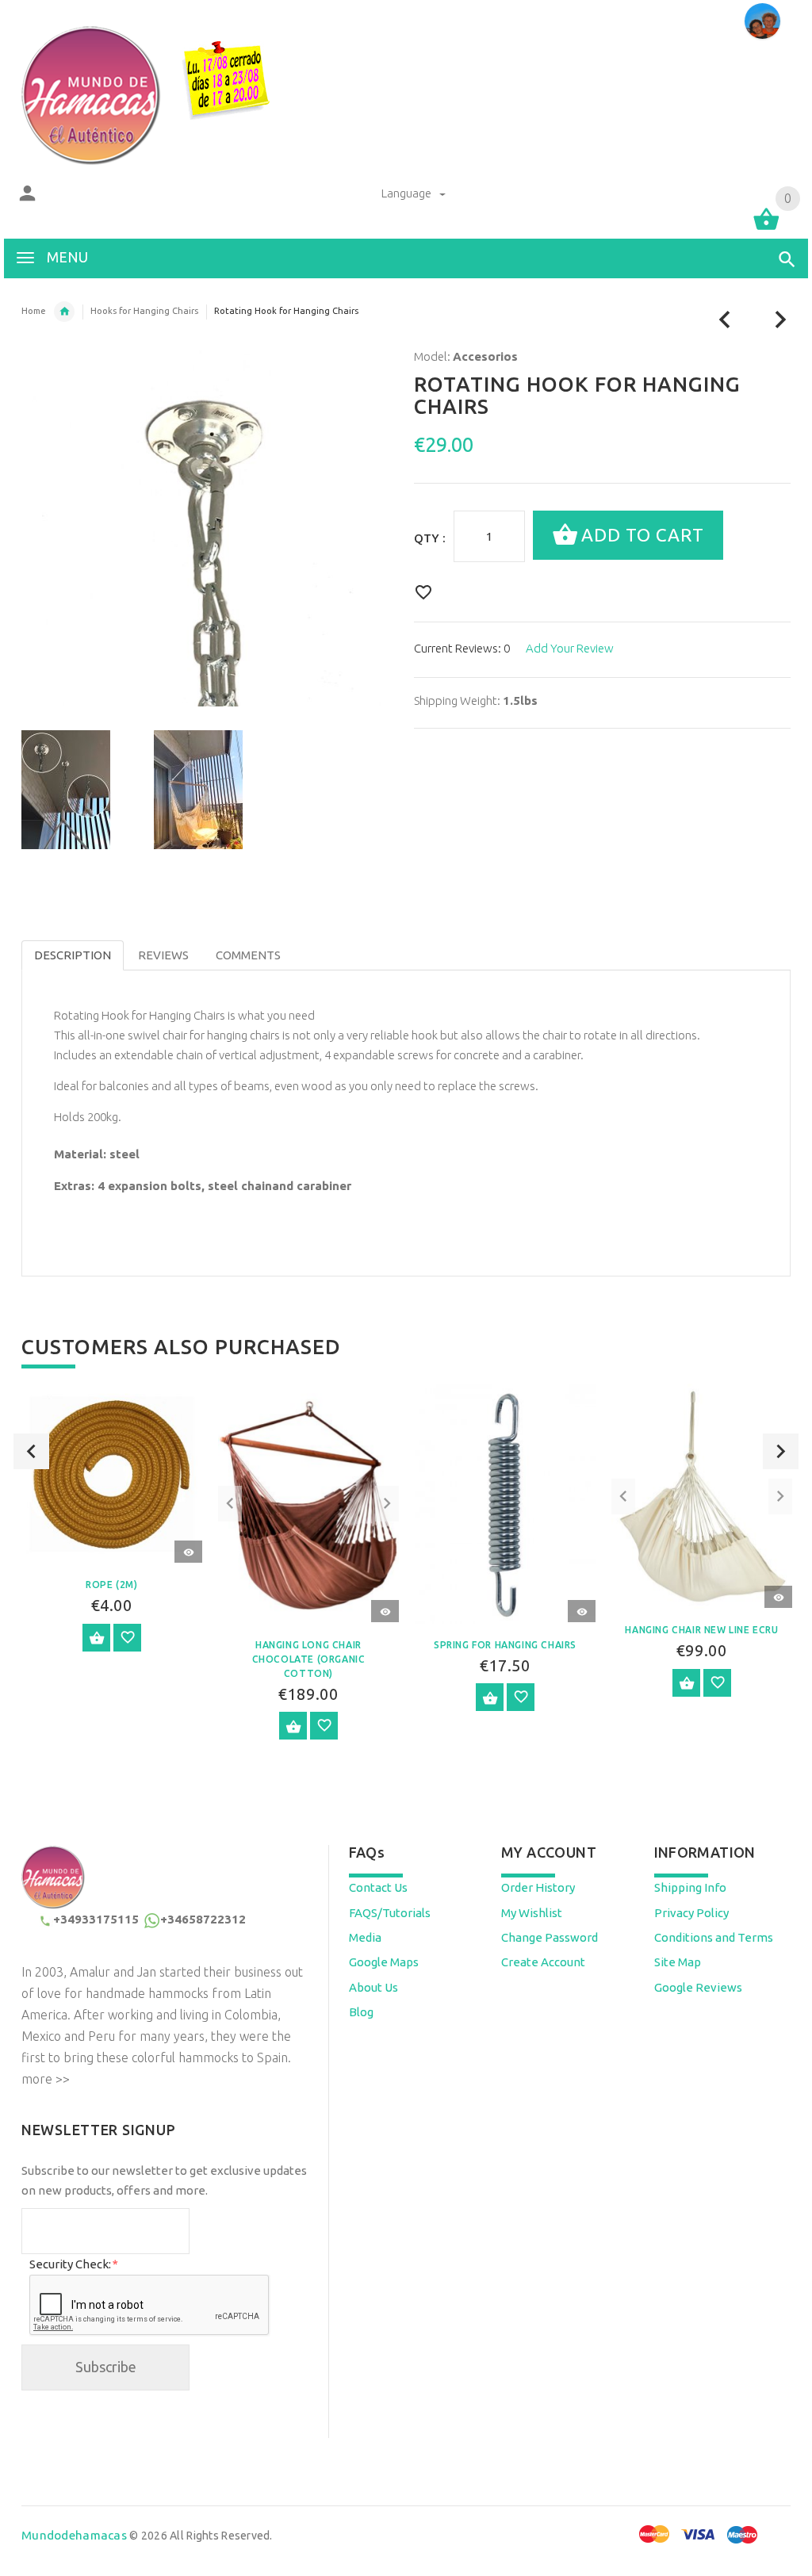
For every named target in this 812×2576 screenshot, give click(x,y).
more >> (46, 2079)
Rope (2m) (111, 1585)
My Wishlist (532, 1913)
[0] (766, 229)
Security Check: (73, 2264)
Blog (361, 2012)
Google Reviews (698, 1987)
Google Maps (384, 1962)
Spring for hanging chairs (505, 1645)
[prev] (725, 320)
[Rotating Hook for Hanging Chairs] (78, 790)
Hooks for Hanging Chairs (144, 311)
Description (73, 955)
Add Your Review (570, 648)
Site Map (678, 1962)
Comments (248, 955)
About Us (373, 1987)
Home (34, 311)
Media (365, 1937)
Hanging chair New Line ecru (701, 1630)
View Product (96, 1638)
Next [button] (781, 1451)
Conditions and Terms (714, 1937)
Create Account (543, 1962)
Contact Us (378, 1887)
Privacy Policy (691, 1913)
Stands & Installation (64, 312)
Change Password (550, 1937)
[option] (78, 790)
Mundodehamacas (74, 2535)
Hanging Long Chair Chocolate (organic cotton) (309, 1659)
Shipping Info (690, 1887)
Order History (538, 1887)
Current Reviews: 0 (462, 648)
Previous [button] (31, 1451)
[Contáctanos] (762, 21)
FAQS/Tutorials (390, 1913)
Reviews (163, 955)
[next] (781, 320)
